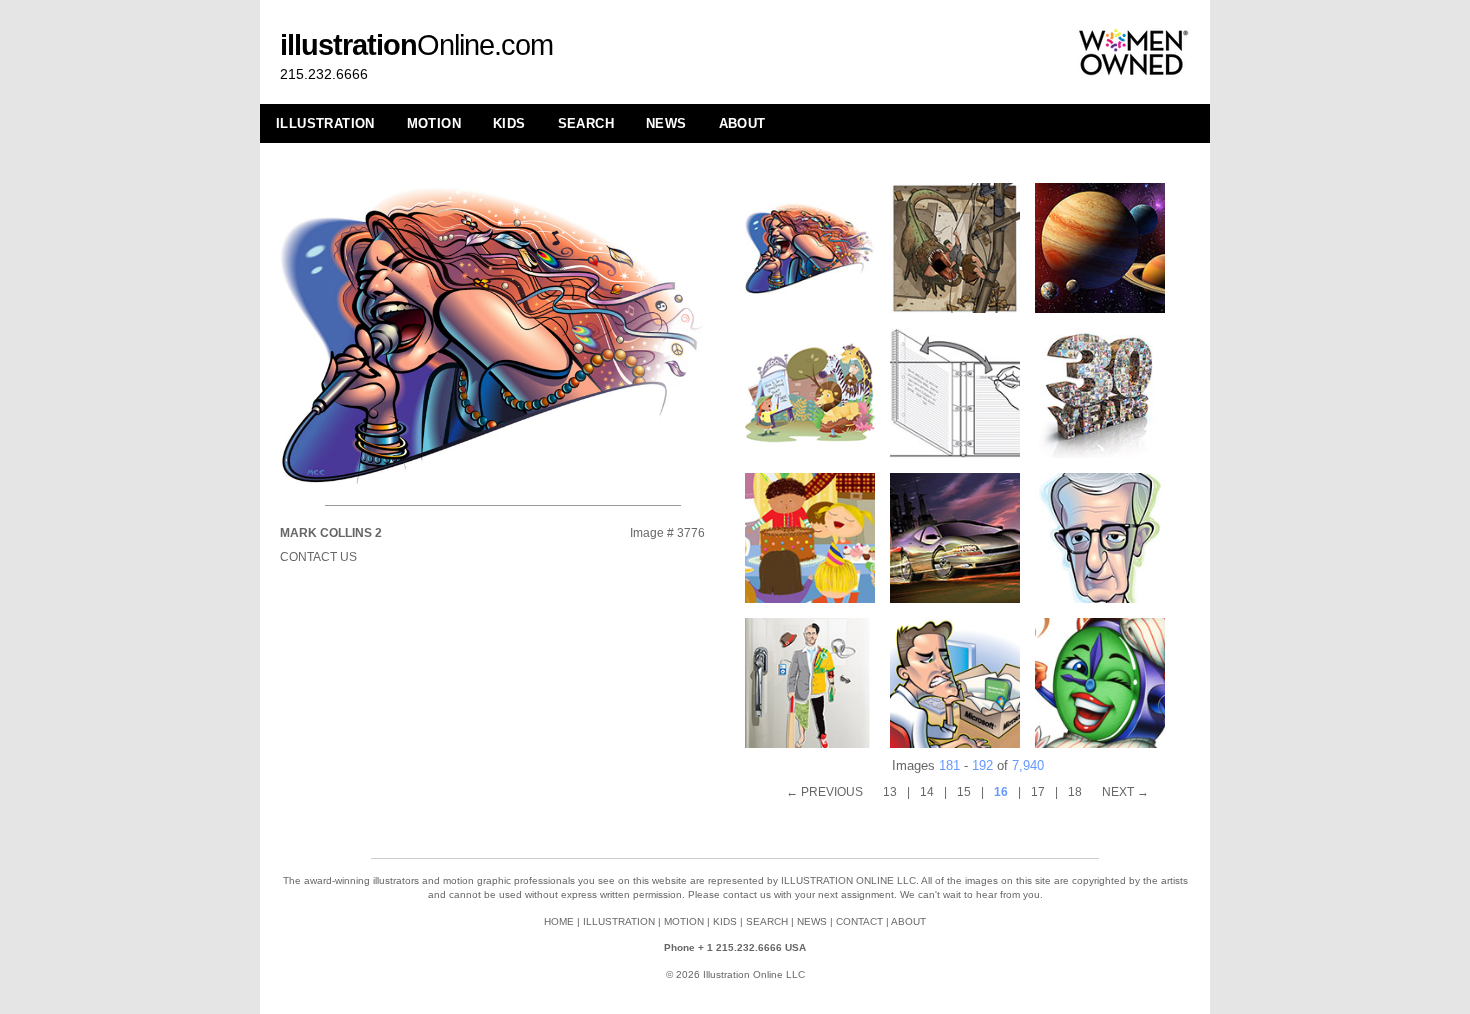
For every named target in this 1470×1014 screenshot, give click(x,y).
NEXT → (1125, 792)
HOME (559, 921)
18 (1075, 792)
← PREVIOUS (824, 792)
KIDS (509, 123)
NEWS (666, 123)
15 (964, 792)
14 (927, 792)
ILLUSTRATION (325, 123)
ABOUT (742, 123)
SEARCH (586, 123)
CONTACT (859, 921)
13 (890, 792)
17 (1038, 792)
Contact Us (318, 557)
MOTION (434, 123)
